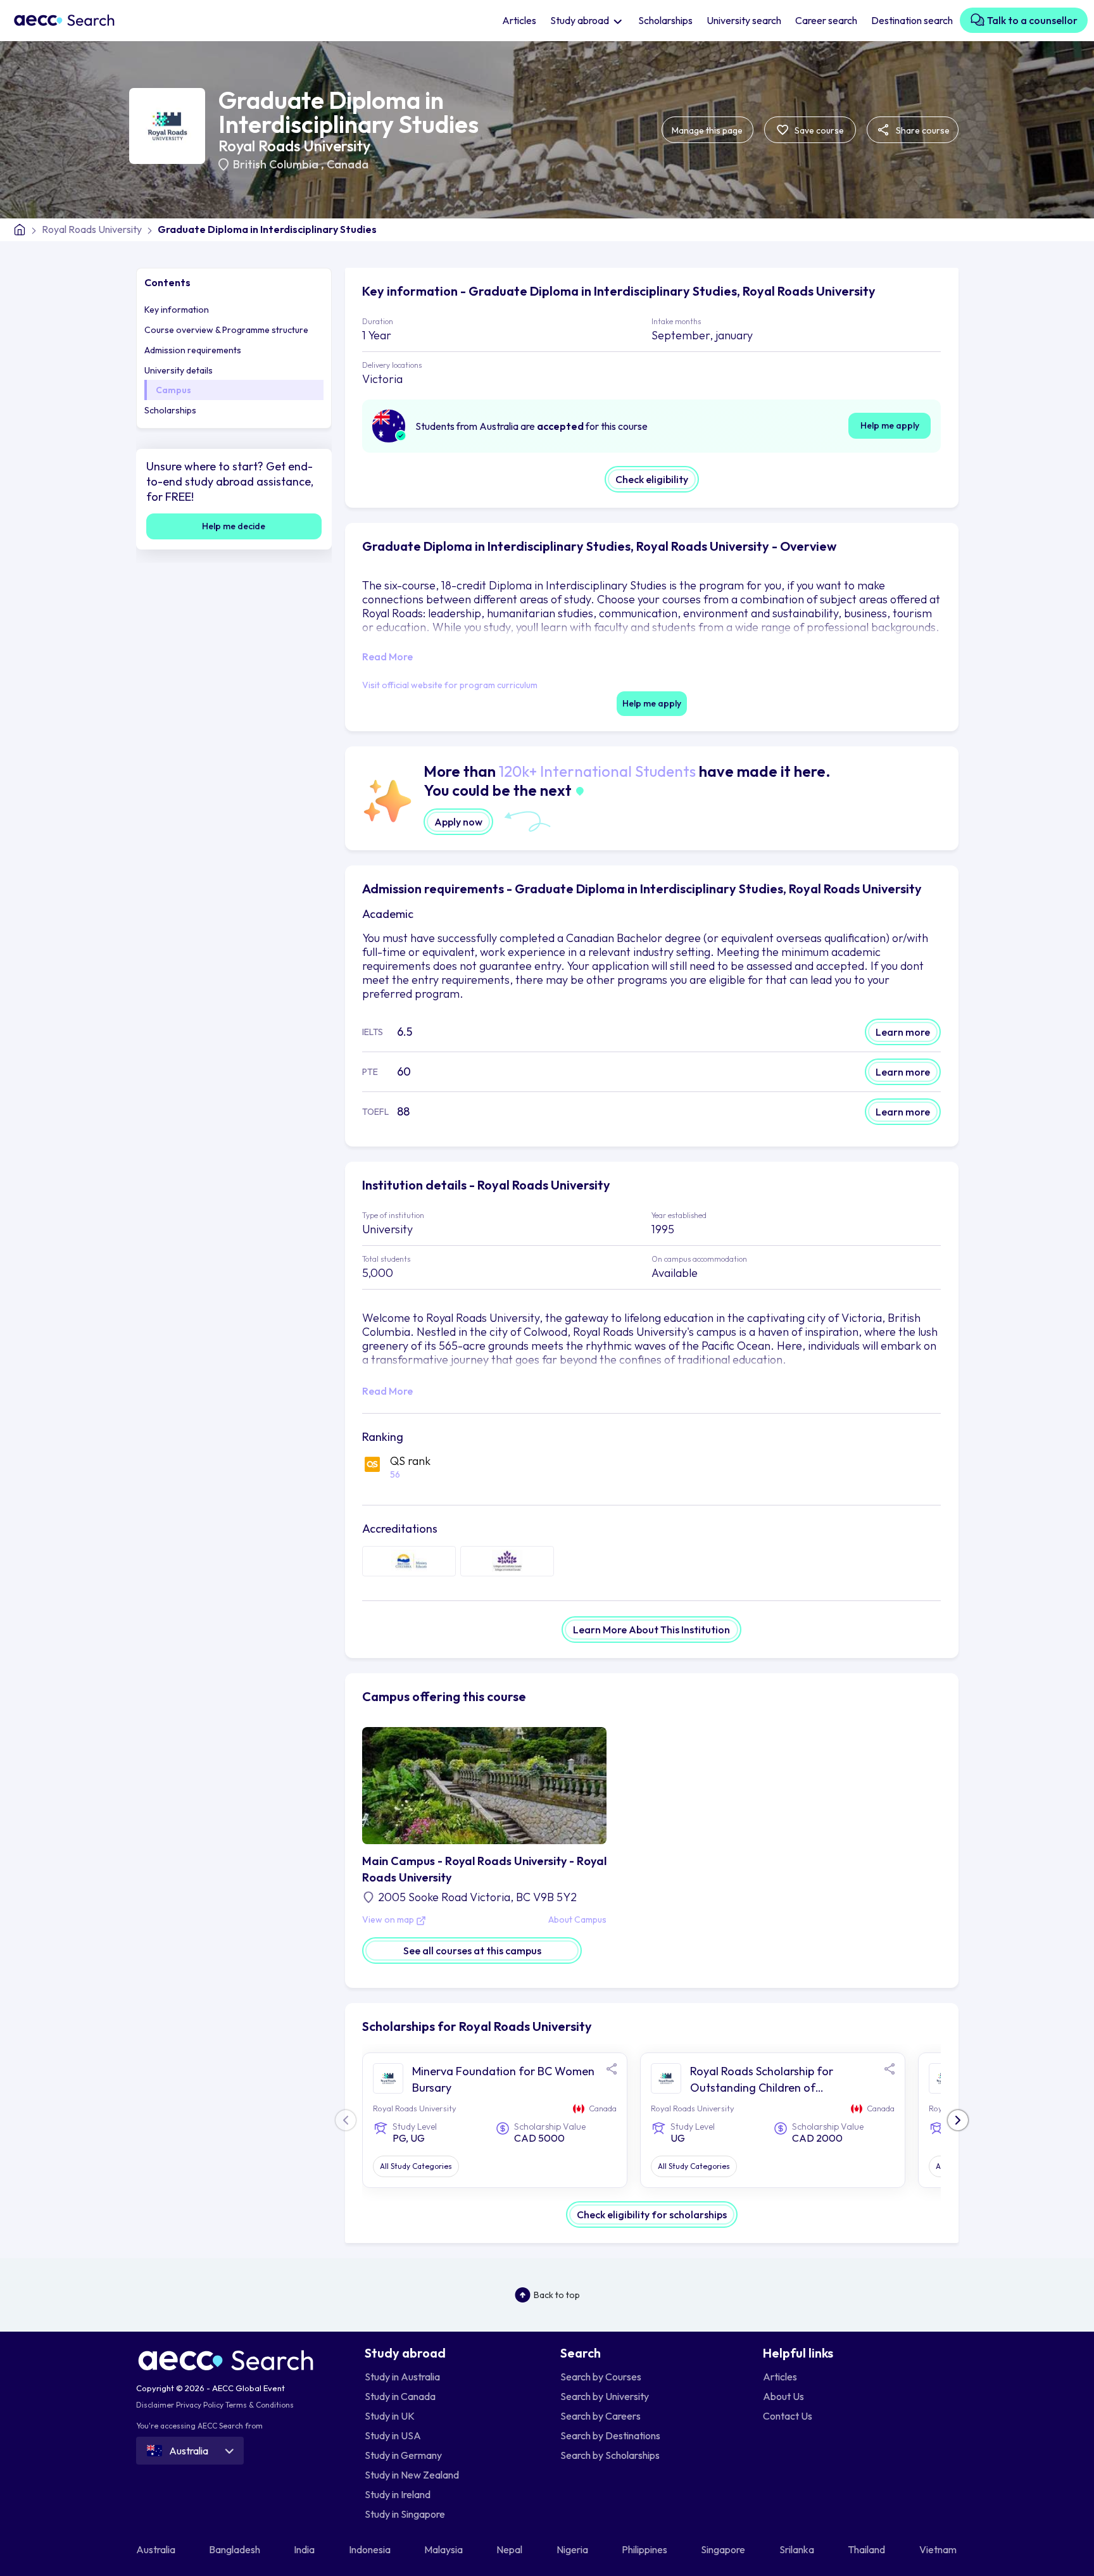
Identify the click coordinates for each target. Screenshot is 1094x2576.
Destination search (912, 20)
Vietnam (939, 2549)
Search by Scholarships (610, 2455)
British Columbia (277, 164)
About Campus (577, 1920)
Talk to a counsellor (1031, 20)
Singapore (724, 2549)
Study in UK (390, 2416)
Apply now (458, 822)
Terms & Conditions (260, 2405)
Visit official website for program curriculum (450, 685)
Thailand (867, 2549)
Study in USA (393, 2435)
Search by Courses (601, 2377)
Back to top (557, 2295)
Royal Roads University (294, 146)
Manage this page (707, 130)
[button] (958, 2120)
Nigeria (573, 2549)
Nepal (510, 2549)
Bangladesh (236, 2549)
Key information (177, 310)
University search (744, 20)
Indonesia (371, 2549)
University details (179, 370)
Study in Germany (403, 2455)
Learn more (903, 1032)
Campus (173, 390)
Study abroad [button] (581, 20)
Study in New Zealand (412, 2475)
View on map (389, 1920)
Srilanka (798, 2549)
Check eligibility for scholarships (652, 2215)
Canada (348, 164)
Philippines (645, 2549)
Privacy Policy (200, 2405)
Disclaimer (155, 2405)
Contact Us (788, 2416)
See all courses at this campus (472, 1951)
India (305, 2549)
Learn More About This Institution (651, 1630)
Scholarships (665, 20)
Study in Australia (402, 2377)
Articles (519, 20)
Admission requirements (193, 350)
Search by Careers (600, 2416)
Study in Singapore (405, 2514)
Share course (922, 130)
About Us (783, 2396)
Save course (818, 130)
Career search (826, 20)
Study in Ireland (398, 2494)
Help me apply (890, 425)
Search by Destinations (610, 2435)
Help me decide (234, 526)
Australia (157, 2549)
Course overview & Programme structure (226, 330)
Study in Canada (400, 2396)
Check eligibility (652, 479)
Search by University (605, 2396)
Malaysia (444, 2549)
